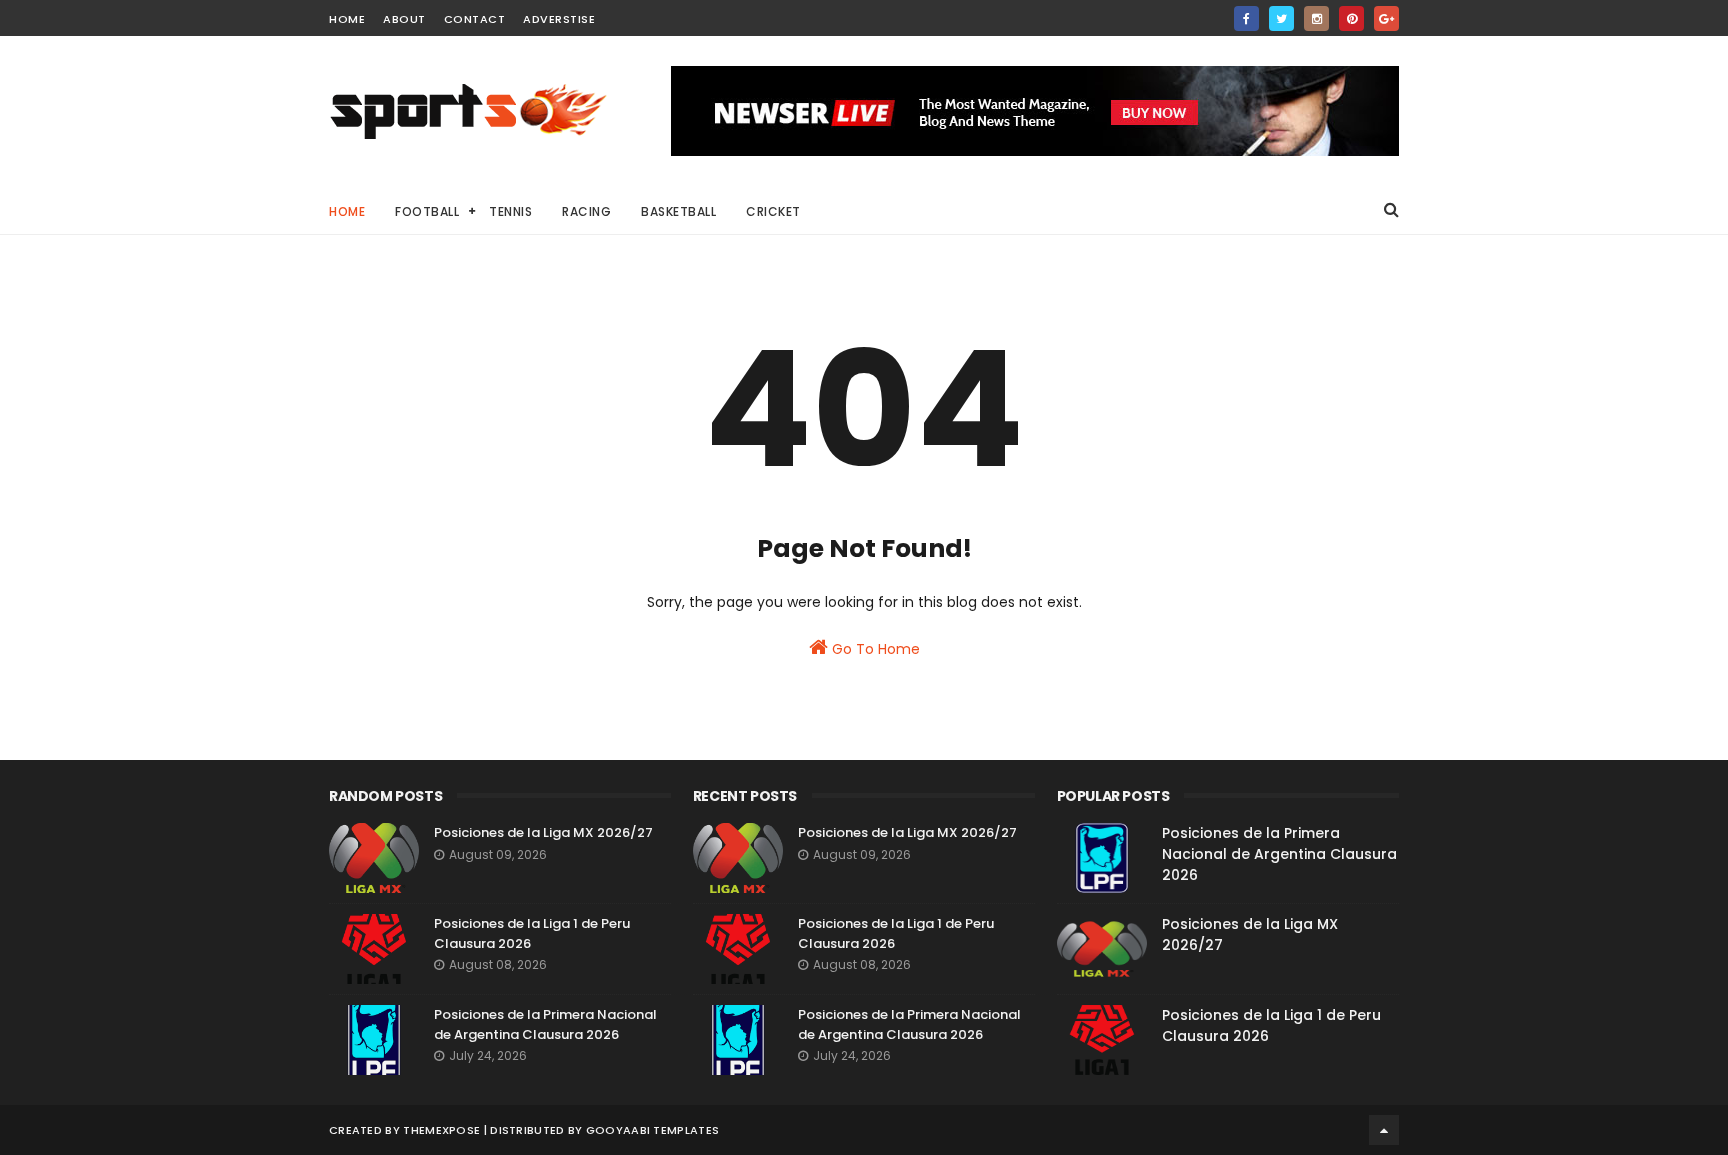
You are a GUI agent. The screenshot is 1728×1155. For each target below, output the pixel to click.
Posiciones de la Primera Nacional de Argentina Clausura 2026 (545, 1024)
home (347, 19)
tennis (510, 211)
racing (586, 211)
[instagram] (1316, 18)
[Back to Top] (1384, 1130)
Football (427, 211)
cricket (773, 211)
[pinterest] (1351, 18)
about (404, 19)
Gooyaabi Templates (652, 1130)
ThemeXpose (441, 1130)
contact (475, 19)
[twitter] (1281, 18)
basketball (678, 211)
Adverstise (559, 19)
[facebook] (1246, 18)
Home (347, 211)
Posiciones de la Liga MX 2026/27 (543, 832)
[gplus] (1386, 18)
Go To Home (874, 649)
